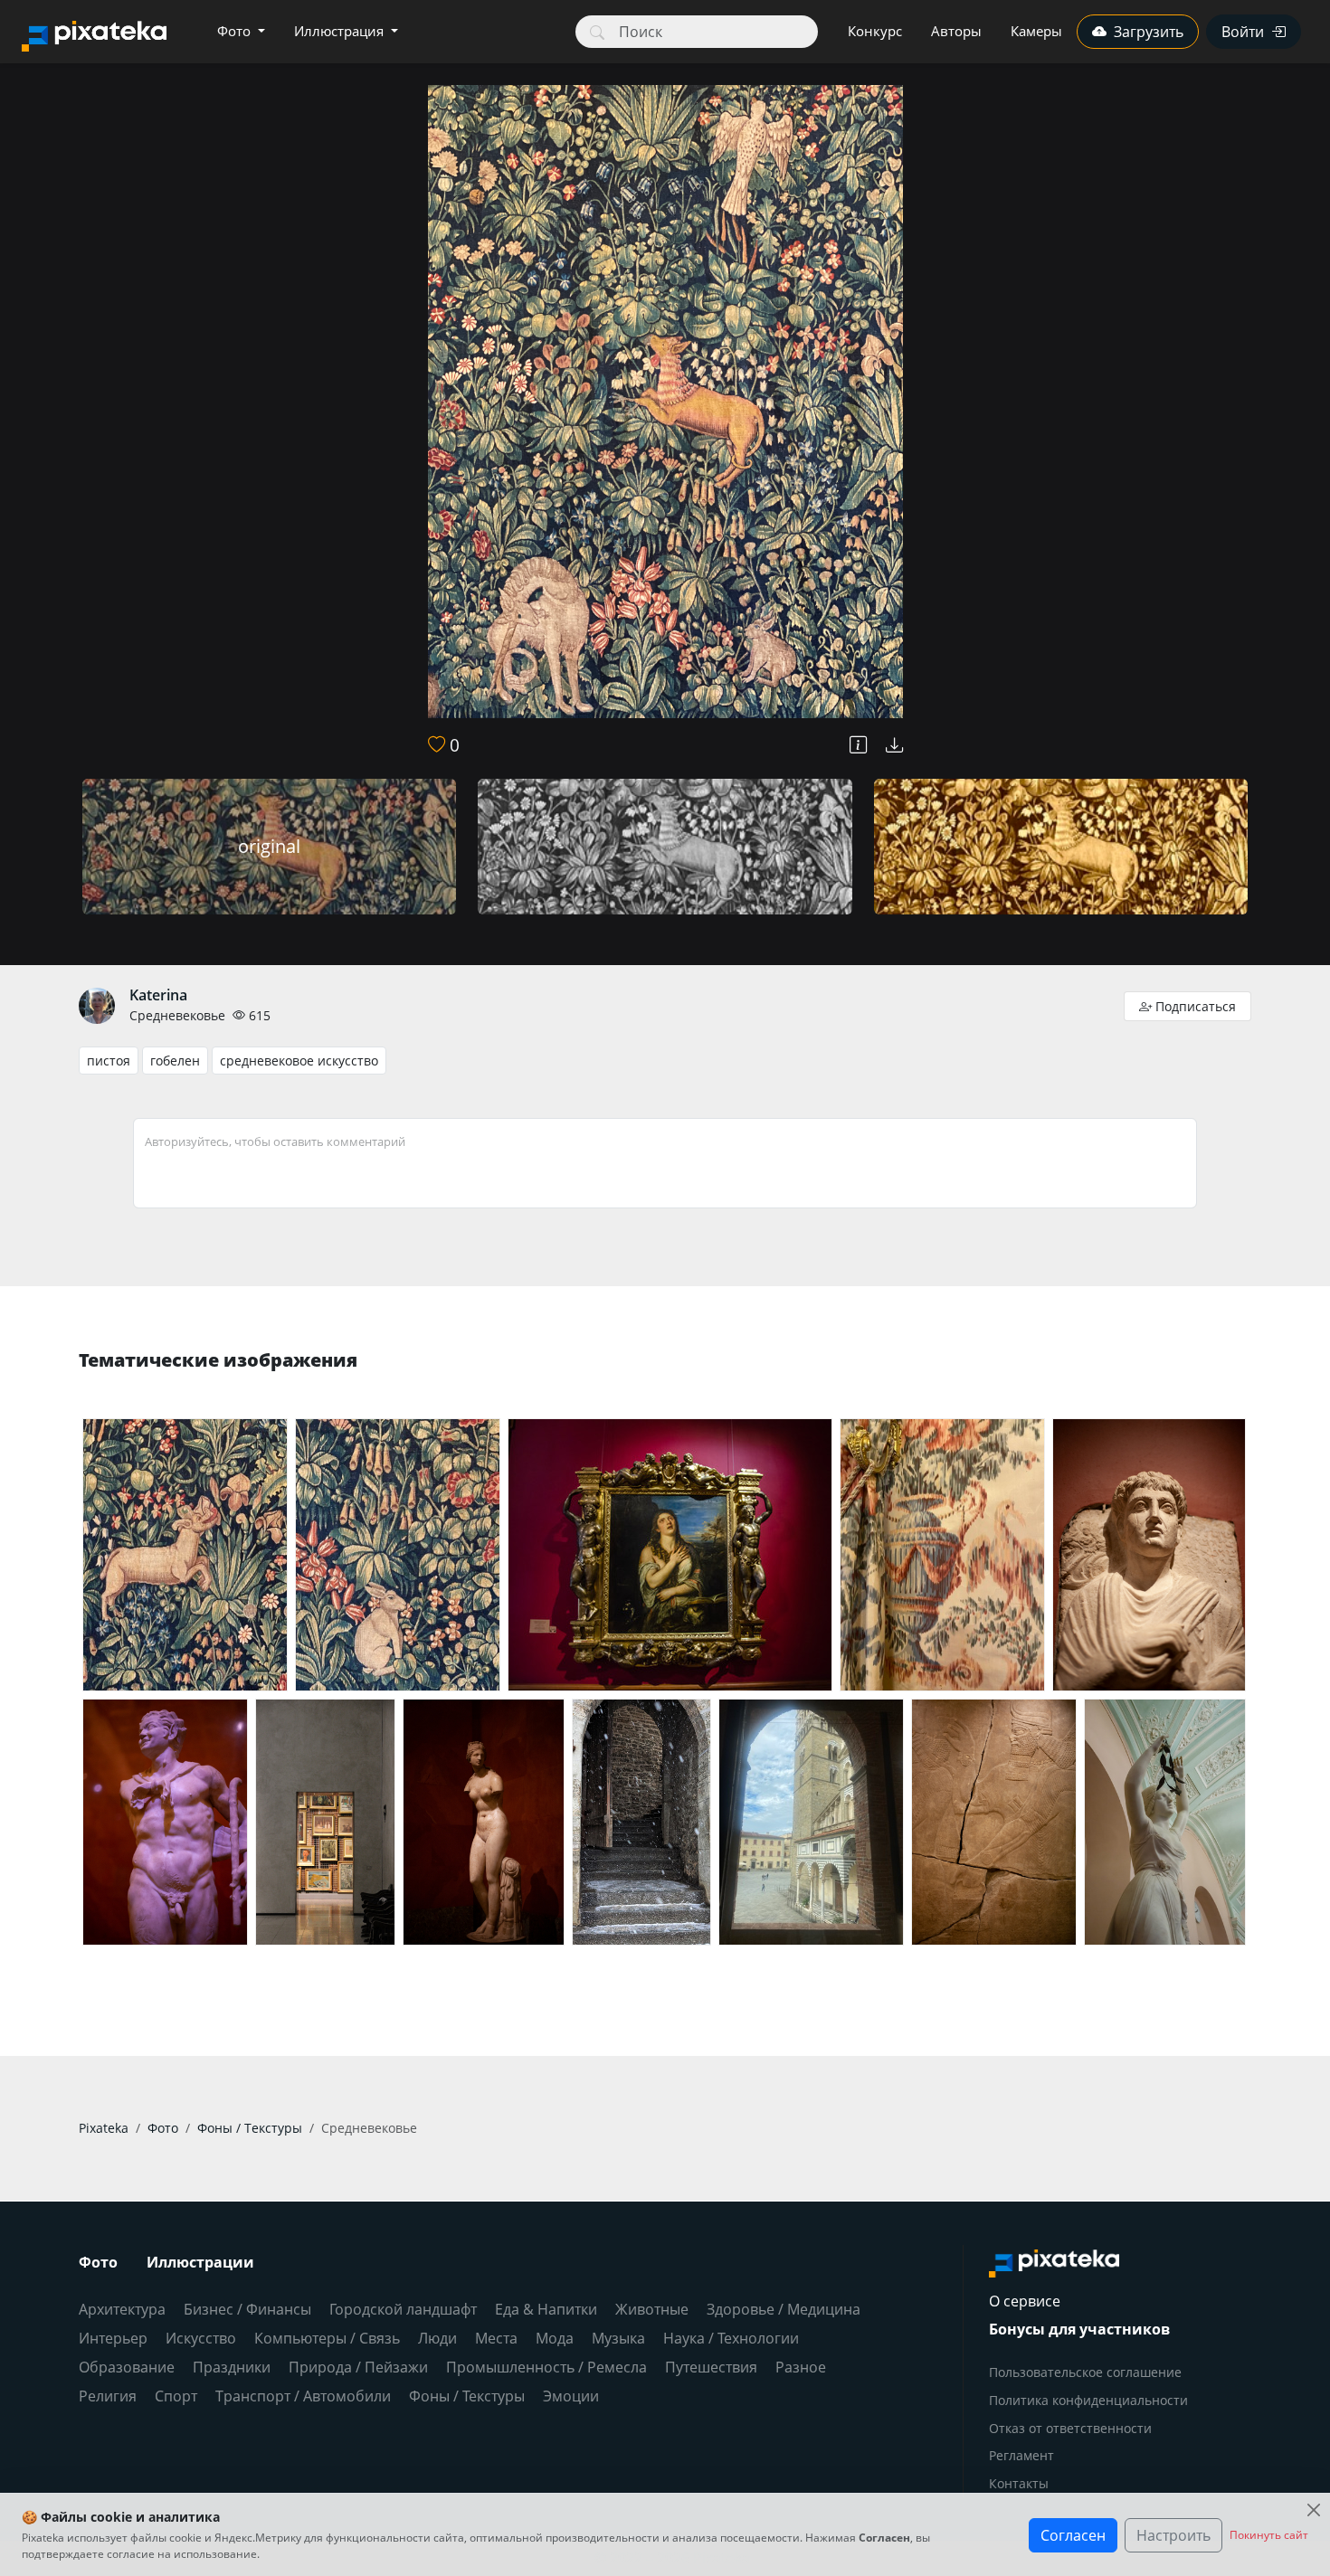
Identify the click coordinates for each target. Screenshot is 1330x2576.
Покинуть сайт (1269, 2535)
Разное (801, 2367)
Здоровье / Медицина (784, 2309)
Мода (555, 2338)
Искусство (201, 2338)
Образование (127, 2367)
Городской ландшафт (403, 2309)
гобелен (175, 1061)
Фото (236, 31)
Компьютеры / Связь (327, 2338)
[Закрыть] (1313, 2510)
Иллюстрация (341, 31)
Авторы (956, 31)
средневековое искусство (299, 1061)
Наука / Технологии (731, 2338)
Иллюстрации (200, 2262)
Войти (1243, 32)
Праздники (232, 2367)
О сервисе (1025, 2301)
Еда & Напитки (546, 2309)
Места (496, 2338)
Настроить (1173, 2535)
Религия (108, 2396)
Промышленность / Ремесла (546, 2367)
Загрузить (1149, 32)
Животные (652, 2309)
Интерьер (113, 2338)
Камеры (1036, 31)
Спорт (176, 2396)
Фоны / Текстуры (467, 2396)
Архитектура (122, 2309)
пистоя (109, 1061)
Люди (437, 2338)
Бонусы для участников (1079, 2329)
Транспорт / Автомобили (303, 2396)
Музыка (618, 2338)
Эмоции (571, 2396)
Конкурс (875, 31)
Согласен (1073, 2535)
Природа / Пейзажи (358, 2367)
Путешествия (711, 2367)
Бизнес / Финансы (247, 2309)
